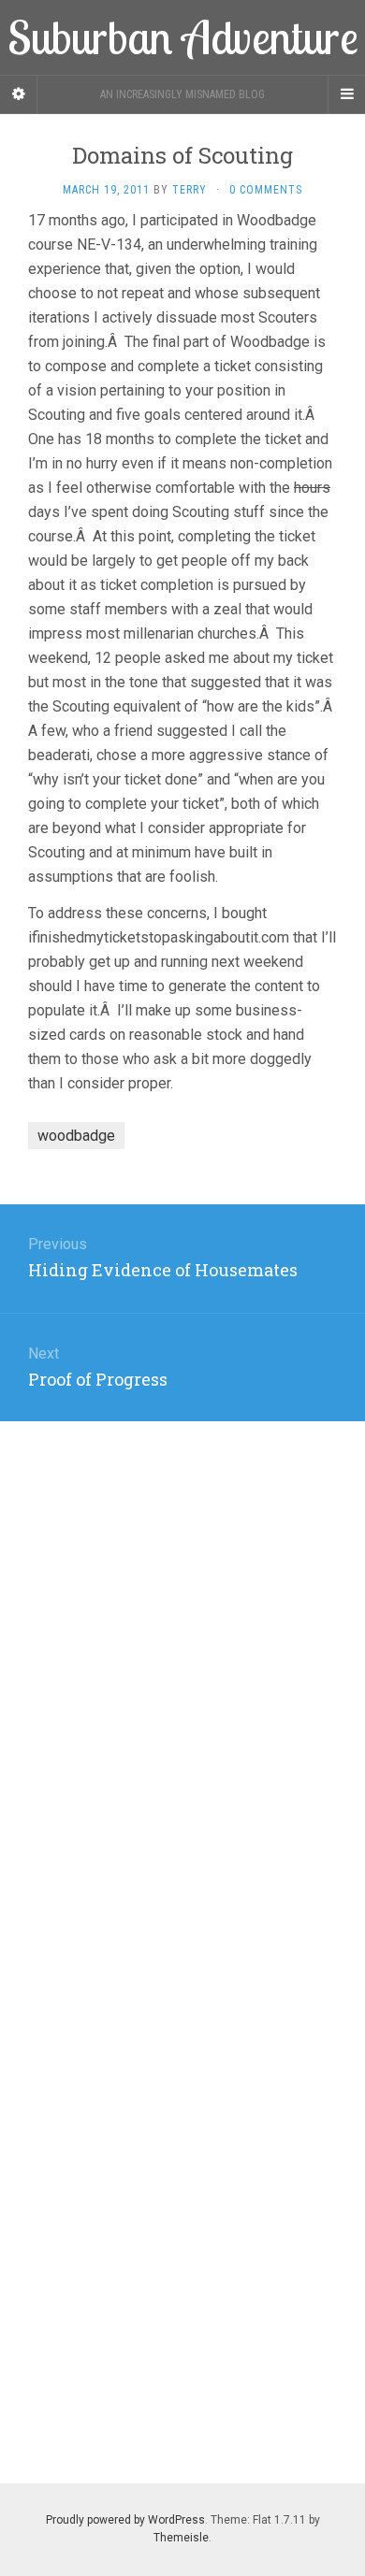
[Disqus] (182, 1655)
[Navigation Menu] (346, 94)
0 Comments (266, 190)
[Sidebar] (19, 94)
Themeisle (181, 2538)
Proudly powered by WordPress (125, 2520)
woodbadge (76, 1136)
